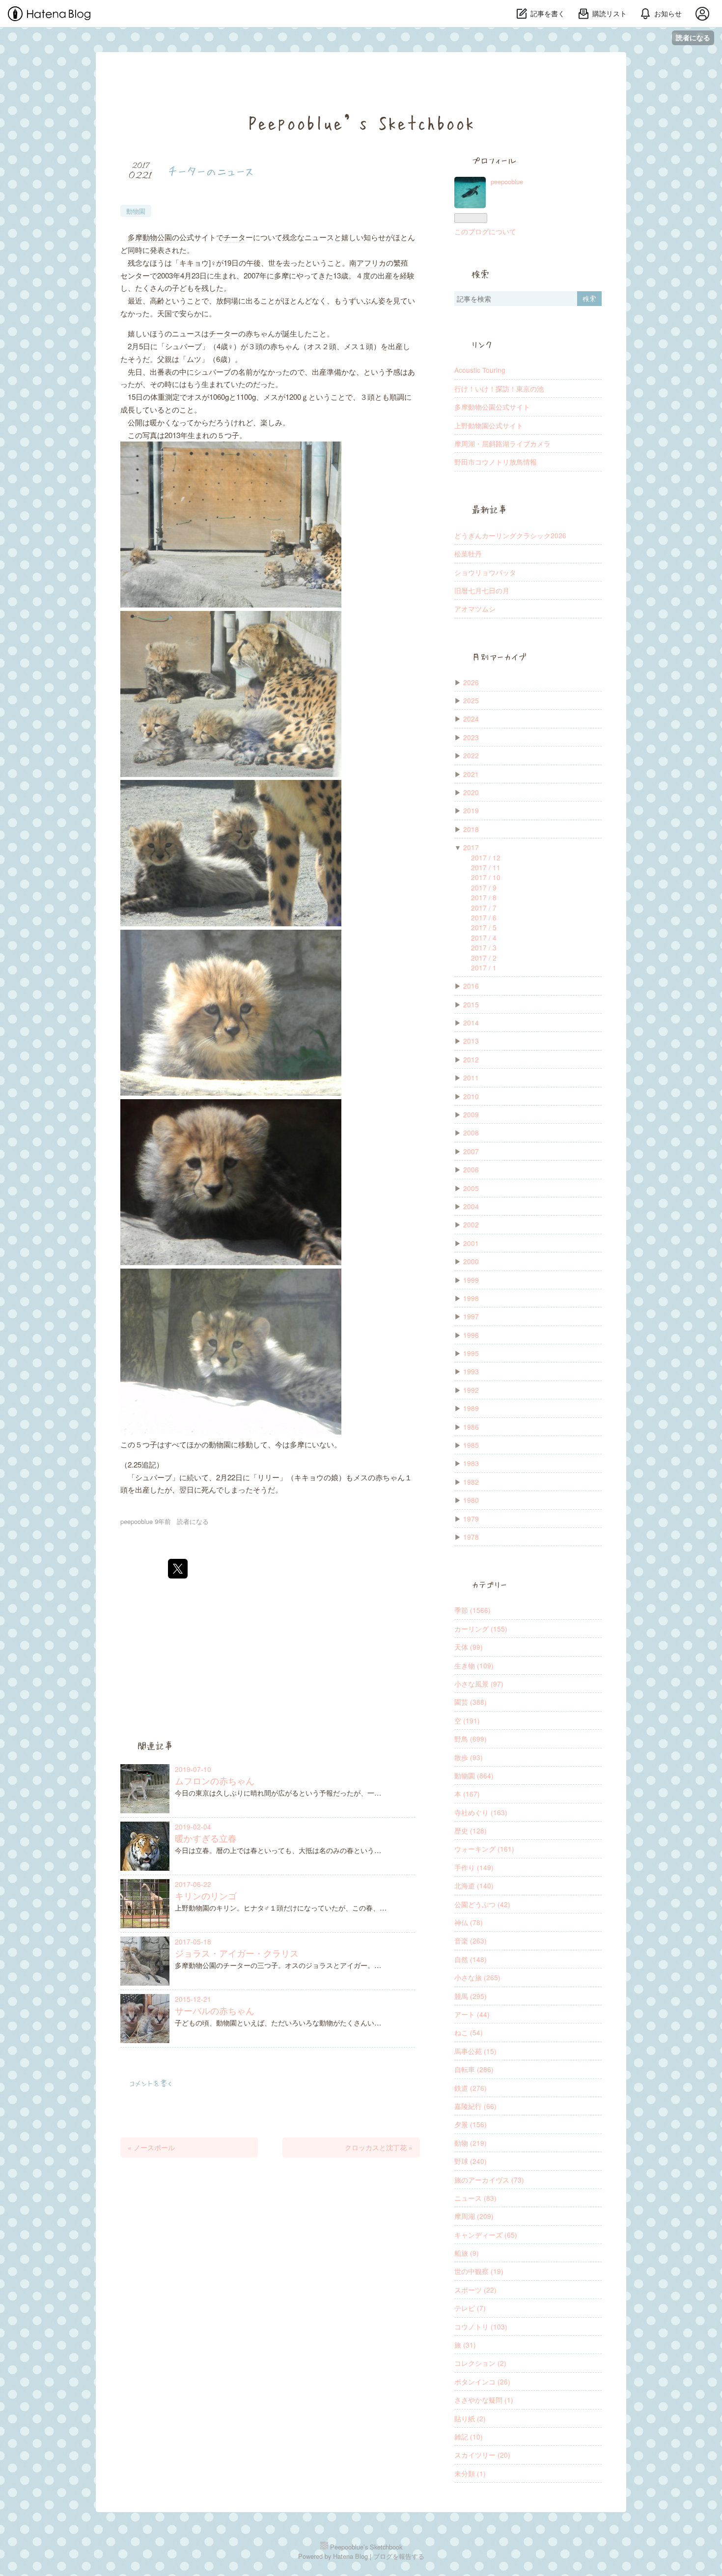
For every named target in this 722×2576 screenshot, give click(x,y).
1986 (471, 1427)
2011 (471, 1078)
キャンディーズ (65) (486, 2235)
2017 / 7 (484, 908)
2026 (471, 682)
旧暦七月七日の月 (482, 590)
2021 (471, 774)
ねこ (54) (469, 2032)
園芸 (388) (471, 1702)
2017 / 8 (484, 897)
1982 (471, 1482)
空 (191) (467, 1720)
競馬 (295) (471, 1996)
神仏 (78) (469, 1922)
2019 (471, 810)
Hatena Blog (350, 2556)
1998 (471, 1298)
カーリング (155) (481, 1629)
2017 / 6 (484, 917)
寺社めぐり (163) (481, 1812)
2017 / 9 (484, 887)
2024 (471, 719)
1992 (471, 1390)
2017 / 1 (484, 968)
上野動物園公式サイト (489, 425)
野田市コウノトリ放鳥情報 (496, 462)
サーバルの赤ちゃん (215, 2010)
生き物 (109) (474, 1665)
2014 (471, 1023)
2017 (471, 847)
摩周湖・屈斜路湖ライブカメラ (502, 443)
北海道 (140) (474, 1885)
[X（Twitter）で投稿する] (178, 1569)
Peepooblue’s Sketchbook (361, 121)
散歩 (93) (469, 1757)
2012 (471, 1059)
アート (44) (472, 2014)
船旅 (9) (467, 2253)
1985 (471, 1445)
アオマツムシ (475, 609)
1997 (471, 1316)
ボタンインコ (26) (482, 2382)
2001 (471, 1243)
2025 (471, 700)
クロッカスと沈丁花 (379, 2147)
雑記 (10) (469, 2437)
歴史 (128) (471, 1830)
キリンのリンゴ (206, 1896)
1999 (471, 1280)
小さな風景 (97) (479, 1684)
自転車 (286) (474, 2069)
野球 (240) (471, 2161)
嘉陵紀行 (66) (475, 2106)
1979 (471, 1519)
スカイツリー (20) (482, 2455)
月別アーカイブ (499, 657)
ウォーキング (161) (484, 1849)
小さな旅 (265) (477, 1977)
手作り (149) (474, 1867)
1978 (471, 1537)
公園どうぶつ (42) (482, 1904)
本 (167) (467, 1794)
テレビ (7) (470, 2308)
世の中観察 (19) (479, 2271)
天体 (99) (469, 1647)
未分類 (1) (470, 2473)
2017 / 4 (484, 938)
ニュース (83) (475, 2198)
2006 (471, 1169)
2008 (471, 1133)
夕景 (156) (471, 2124)
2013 (471, 1041)
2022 (471, 755)
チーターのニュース (211, 170)
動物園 (136, 211)
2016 (471, 986)
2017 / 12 (486, 858)
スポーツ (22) (475, 2290)
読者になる (693, 38)
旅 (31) (465, 2345)
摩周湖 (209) (474, 2216)
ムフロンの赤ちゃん (215, 1781)
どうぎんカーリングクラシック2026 (510, 535)
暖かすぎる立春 (206, 1838)
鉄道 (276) (471, 2088)
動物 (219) (471, 2143)
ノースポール (151, 2147)
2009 (471, 1114)
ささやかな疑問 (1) (484, 2400)
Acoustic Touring (480, 370)
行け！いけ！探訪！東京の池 (499, 388)
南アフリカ (368, 263)
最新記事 (489, 510)
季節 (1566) (472, 1610)
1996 (471, 1335)
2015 (471, 1004)
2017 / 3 (484, 947)
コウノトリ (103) (481, 2327)
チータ (235, 237)
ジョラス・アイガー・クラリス (237, 1953)
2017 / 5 (484, 927)
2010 (471, 1096)
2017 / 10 (486, 877)
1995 (471, 1353)
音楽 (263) (471, 1940)
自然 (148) (471, 1959)
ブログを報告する (399, 2556)
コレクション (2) (480, 2363)
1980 (471, 1500)
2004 (471, 1206)
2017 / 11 (486, 867)
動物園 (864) (474, 1775)
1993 (471, 1371)
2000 (471, 1261)
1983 (471, 1463)
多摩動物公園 (150, 237)
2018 (471, 829)
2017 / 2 (484, 958)
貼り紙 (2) (470, 2418)
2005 (471, 1188)
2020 (471, 792)
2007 (471, 1151)
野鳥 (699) (471, 1739)
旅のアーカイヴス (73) (489, 2180)
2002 (471, 1224)
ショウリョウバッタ (485, 572)
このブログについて (485, 231)
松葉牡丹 (468, 554)
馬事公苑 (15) (475, 2051)
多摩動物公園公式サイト (492, 407)
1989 (471, 1408)
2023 (471, 737)
